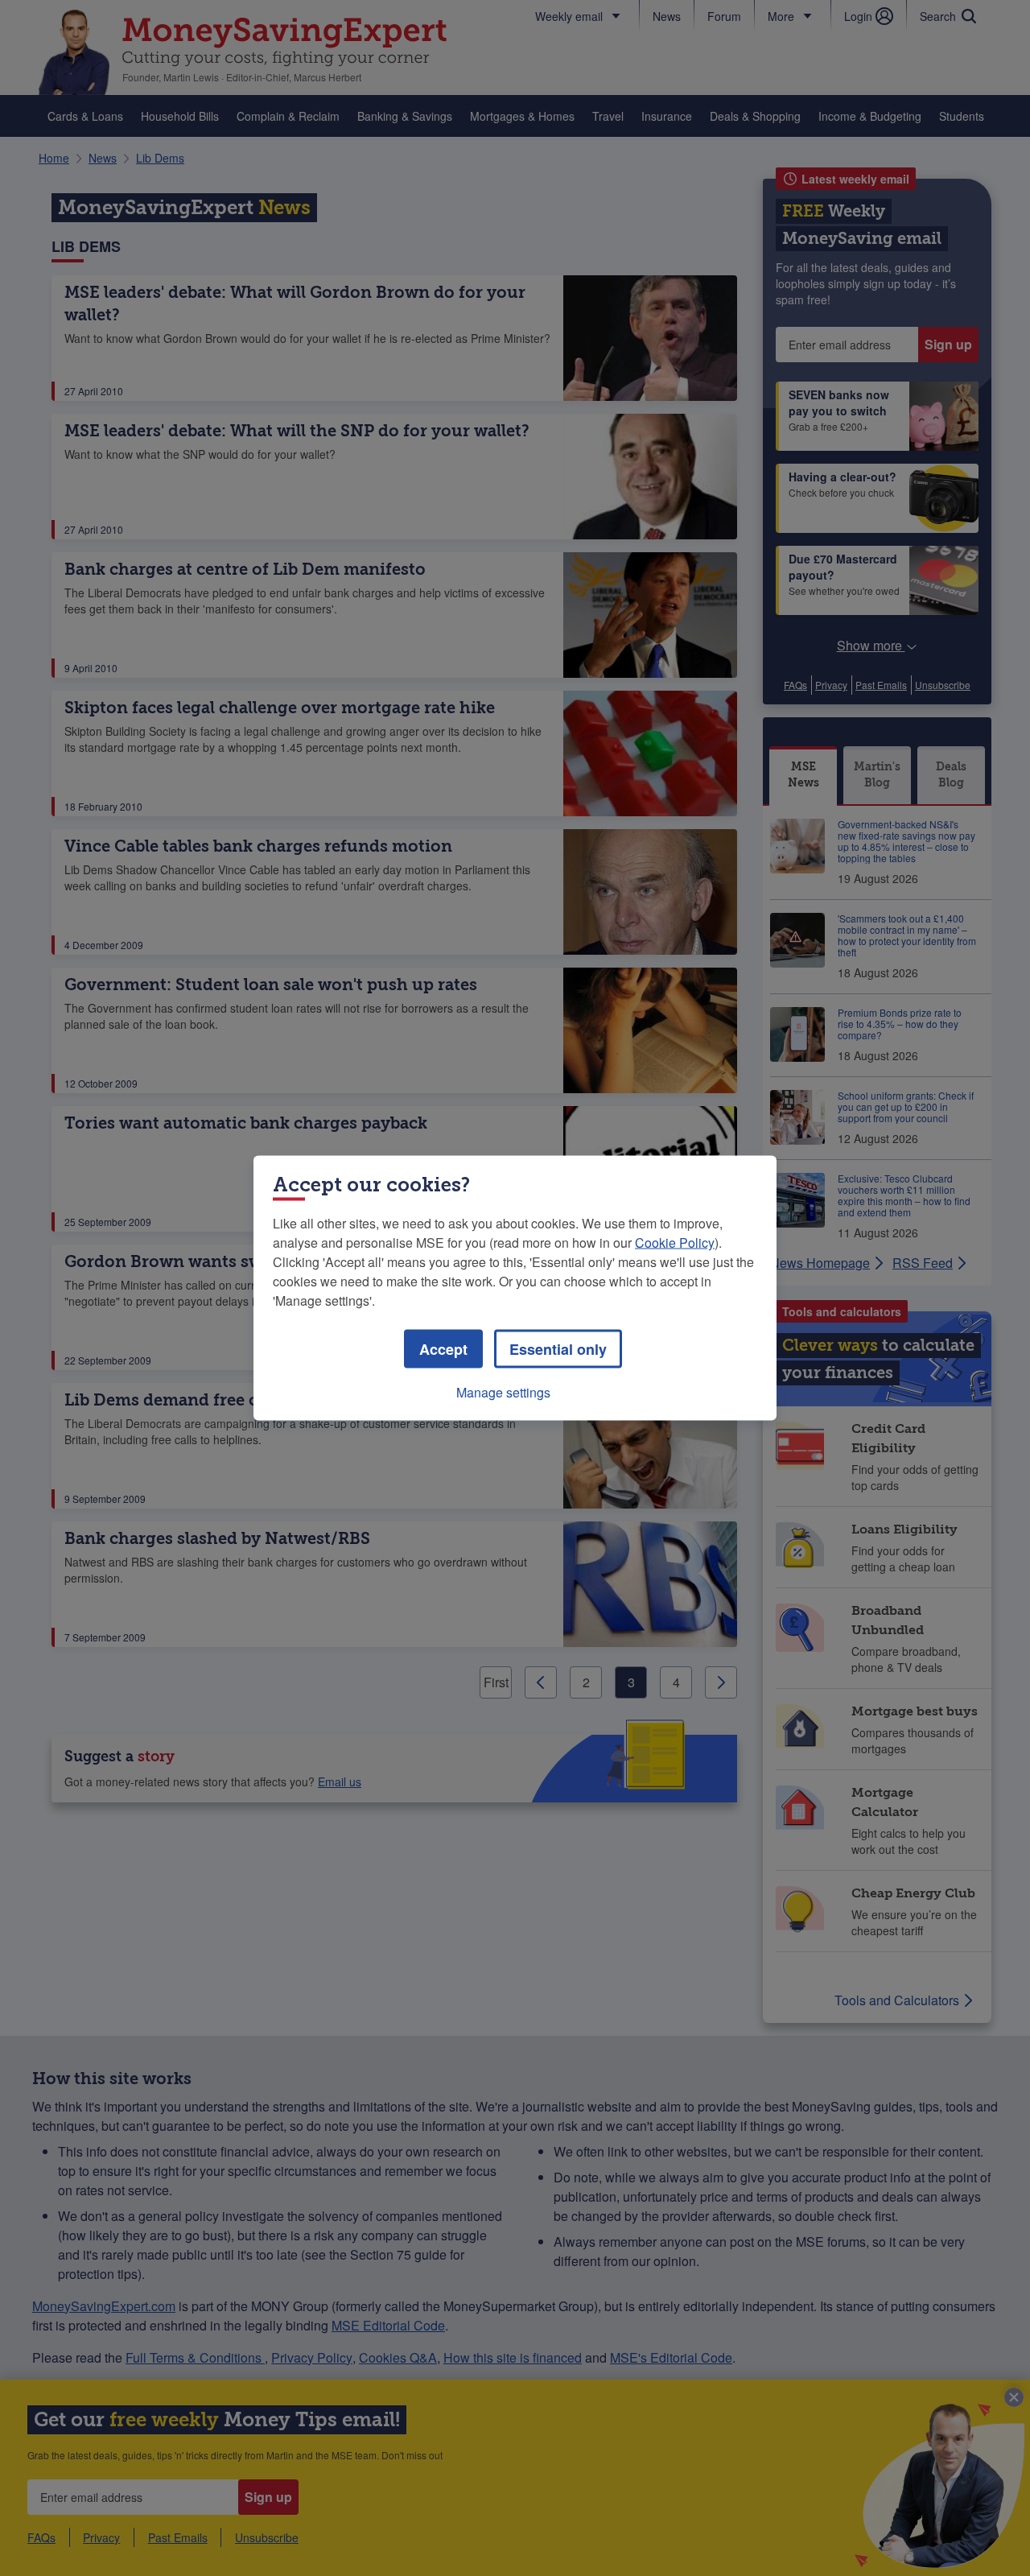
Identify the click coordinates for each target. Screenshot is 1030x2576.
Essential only (558, 1349)
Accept (443, 1349)
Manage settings (503, 1392)
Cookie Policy (675, 1243)
